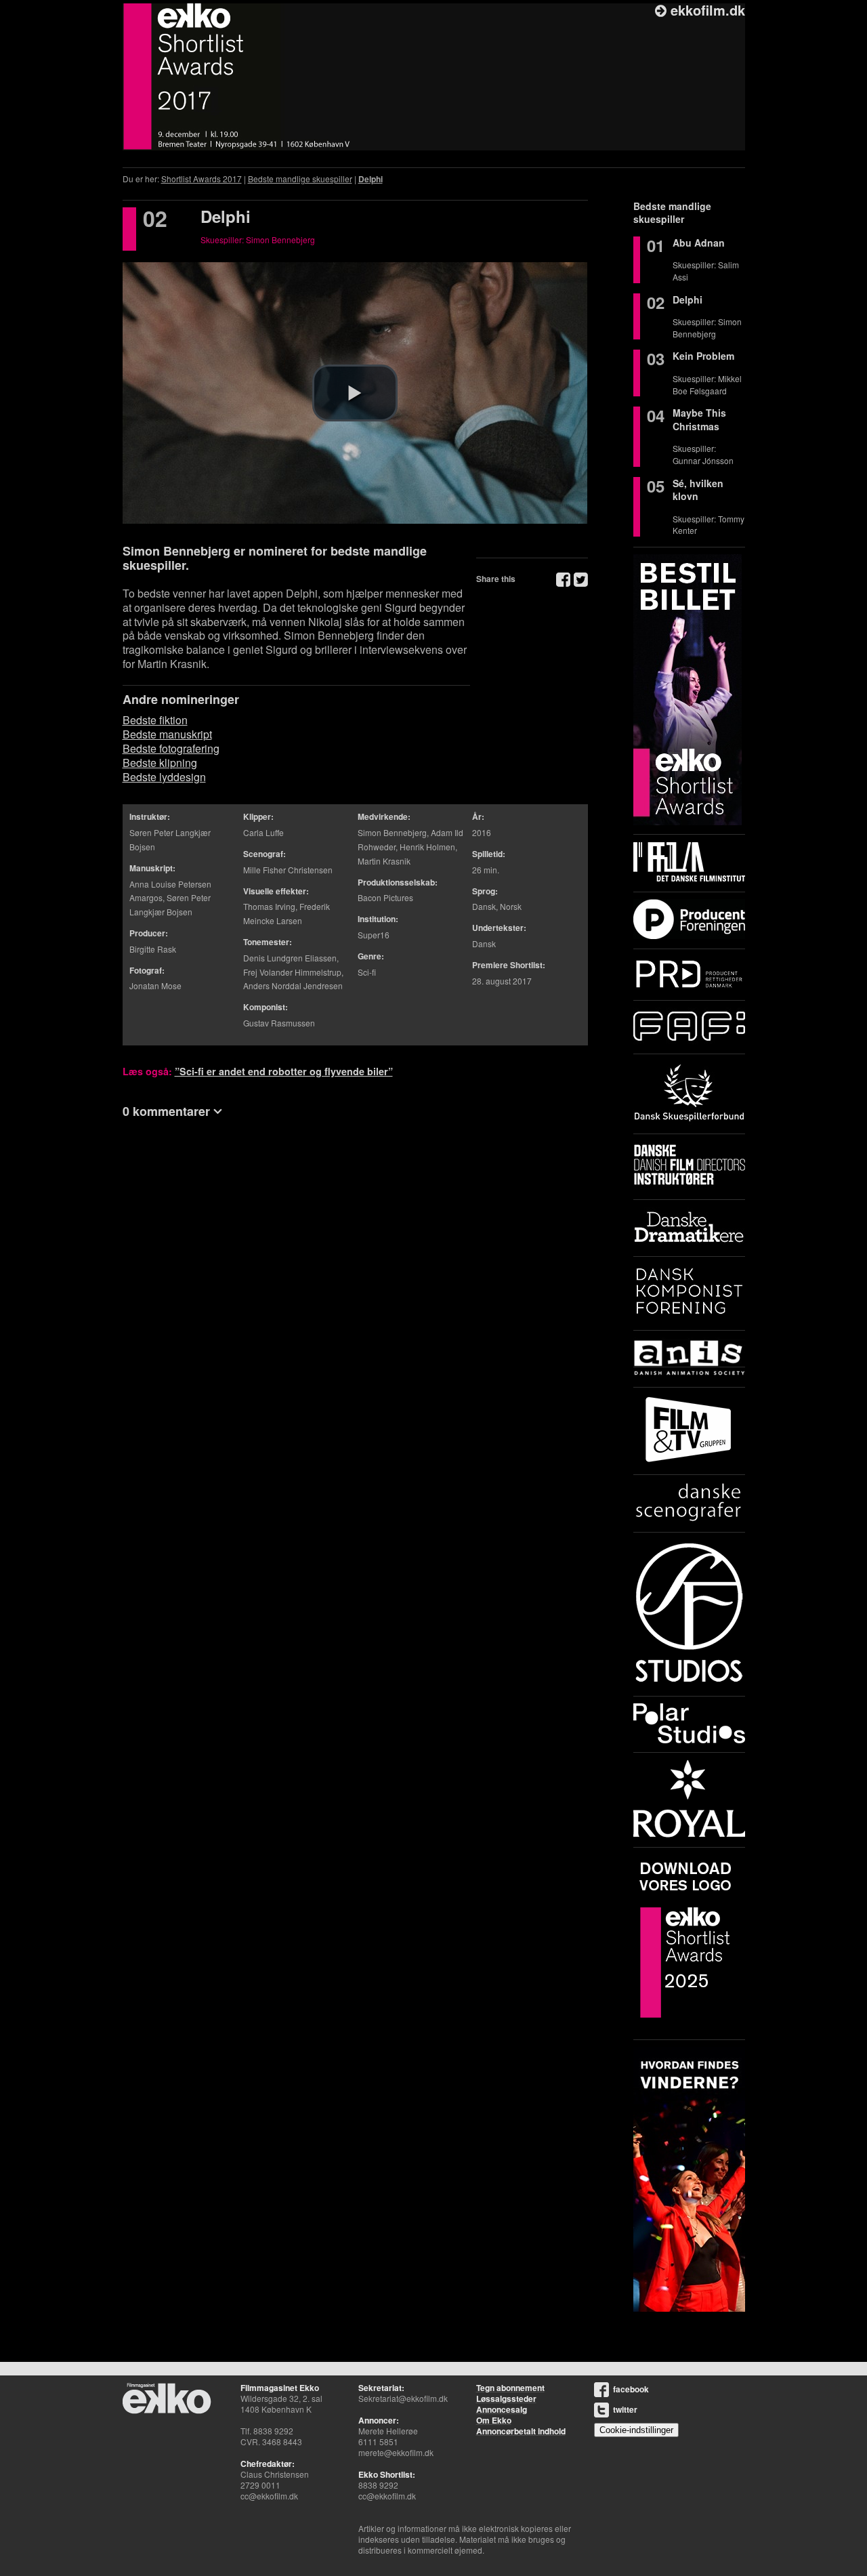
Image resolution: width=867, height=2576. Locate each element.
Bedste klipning (160, 763)
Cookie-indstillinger (636, 2430)
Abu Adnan (699, 243)
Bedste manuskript (167, 734)
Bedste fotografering (171, 748)
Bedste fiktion (155, 720)
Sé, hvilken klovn (698, 490)
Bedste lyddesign (164, 777)
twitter (625, 2409)
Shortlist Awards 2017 (202, 179)
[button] (355, 393)
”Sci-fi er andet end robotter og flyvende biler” (284, 1071)
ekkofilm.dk (706, 10)
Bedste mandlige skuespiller (300, 179)
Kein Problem (703, 356)
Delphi (371, 179)
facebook (631, 2389)
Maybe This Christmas (699, 419)
